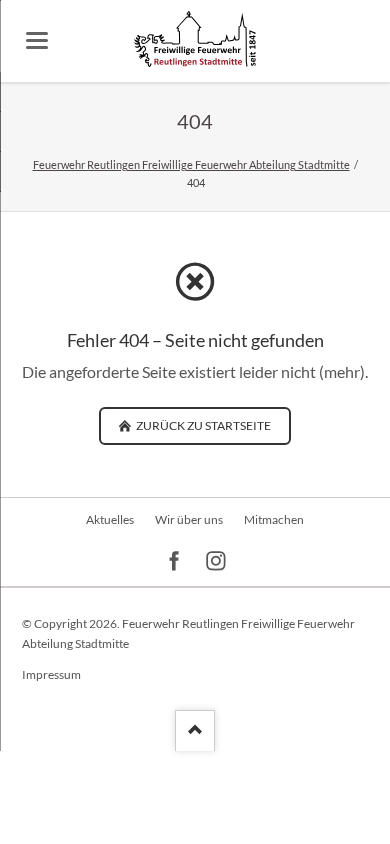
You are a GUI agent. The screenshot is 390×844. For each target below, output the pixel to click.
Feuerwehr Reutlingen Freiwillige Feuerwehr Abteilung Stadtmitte (191, 164)
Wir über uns (189, 519)
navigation (37, 40)
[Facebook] (174, 561)
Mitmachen (274, 519)
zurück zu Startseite (202, 425)
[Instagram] (216, 561)
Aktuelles (110, 519)
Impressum (51, 674)
